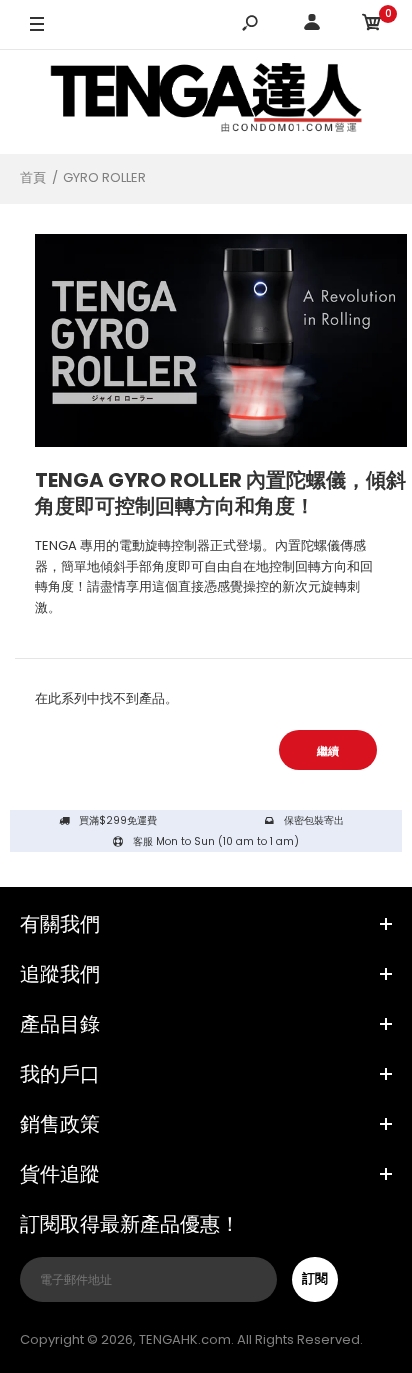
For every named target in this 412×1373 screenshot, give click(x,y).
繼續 (328, 751)
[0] (372, 25)
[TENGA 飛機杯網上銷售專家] (206, 101)
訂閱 (315, 1278)
